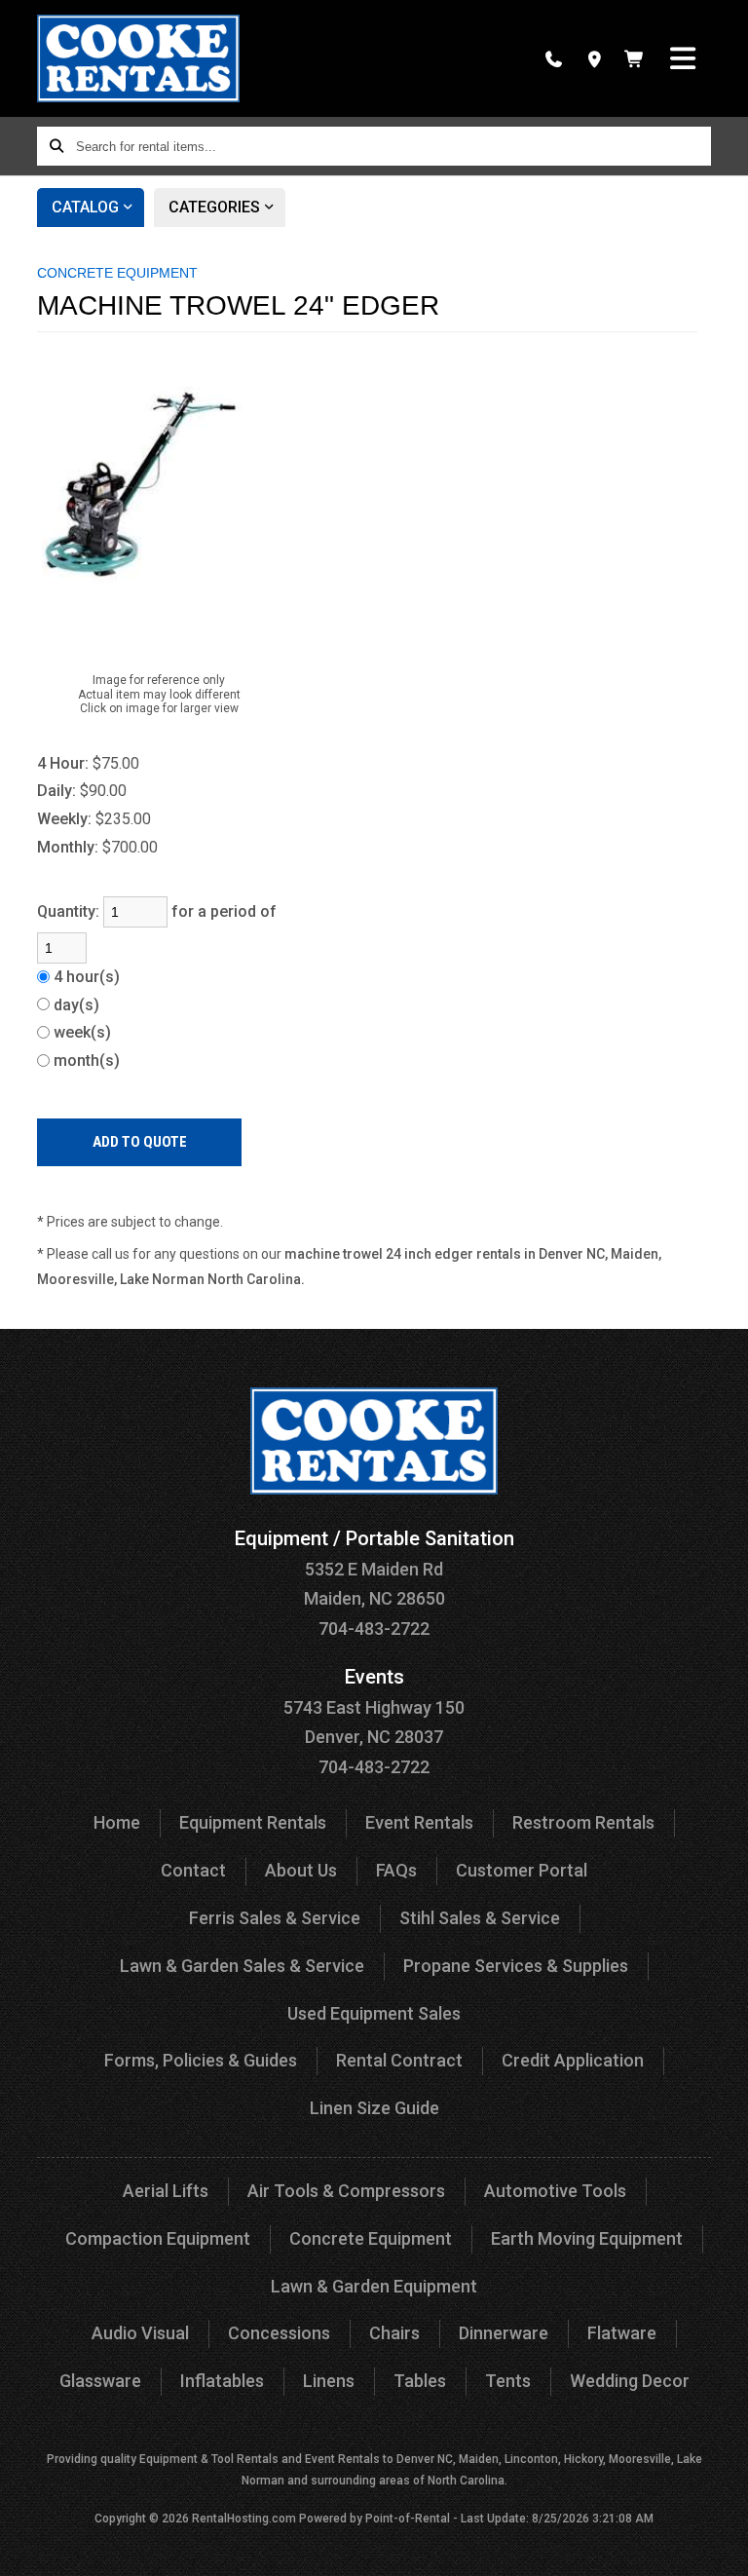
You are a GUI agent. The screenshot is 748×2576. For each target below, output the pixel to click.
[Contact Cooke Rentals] (595, 58)
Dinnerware (504, 2333)
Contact (193, 1870)
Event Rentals (419, 1822)
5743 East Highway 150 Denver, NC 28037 (374, 1707)
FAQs (396, 1870)
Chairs (394, 2333)
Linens (329, 2381)
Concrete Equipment (371, 2238)
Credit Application (573, 2060)
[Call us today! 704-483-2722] (554, 58)
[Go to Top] (721, 2549)
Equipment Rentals (253, 1822)
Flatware (622, 2333)
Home (117, 1822)
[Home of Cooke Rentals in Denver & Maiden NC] (138, 58)
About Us (301, 1870)
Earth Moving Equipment (587, 2238)
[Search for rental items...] (56, 146)
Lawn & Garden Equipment (374, 2286)
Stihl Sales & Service (480, 1918)
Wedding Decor (630, 2381)
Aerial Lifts (166, 2191)
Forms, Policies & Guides (201, 2060)
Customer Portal (522, 1870)
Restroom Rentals (583, 1822)
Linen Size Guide (374, 2108)
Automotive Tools (555, 2191)
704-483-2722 (374, 1629)
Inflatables (222, 2381)
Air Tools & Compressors (346, 2191)
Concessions (279, 2333)
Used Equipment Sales (374, 2013)
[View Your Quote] (635, 58)
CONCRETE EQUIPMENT (117, 273)
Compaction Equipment (158, 2238)
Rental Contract (399, 2060)
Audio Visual (140, 2333)
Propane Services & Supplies (516, 1966)
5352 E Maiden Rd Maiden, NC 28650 (374, 1569)
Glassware (100, 2381)
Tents (508, 2381)
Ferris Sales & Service (275, 1918)
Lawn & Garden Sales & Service (242, 1966)
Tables (420, 2381)
